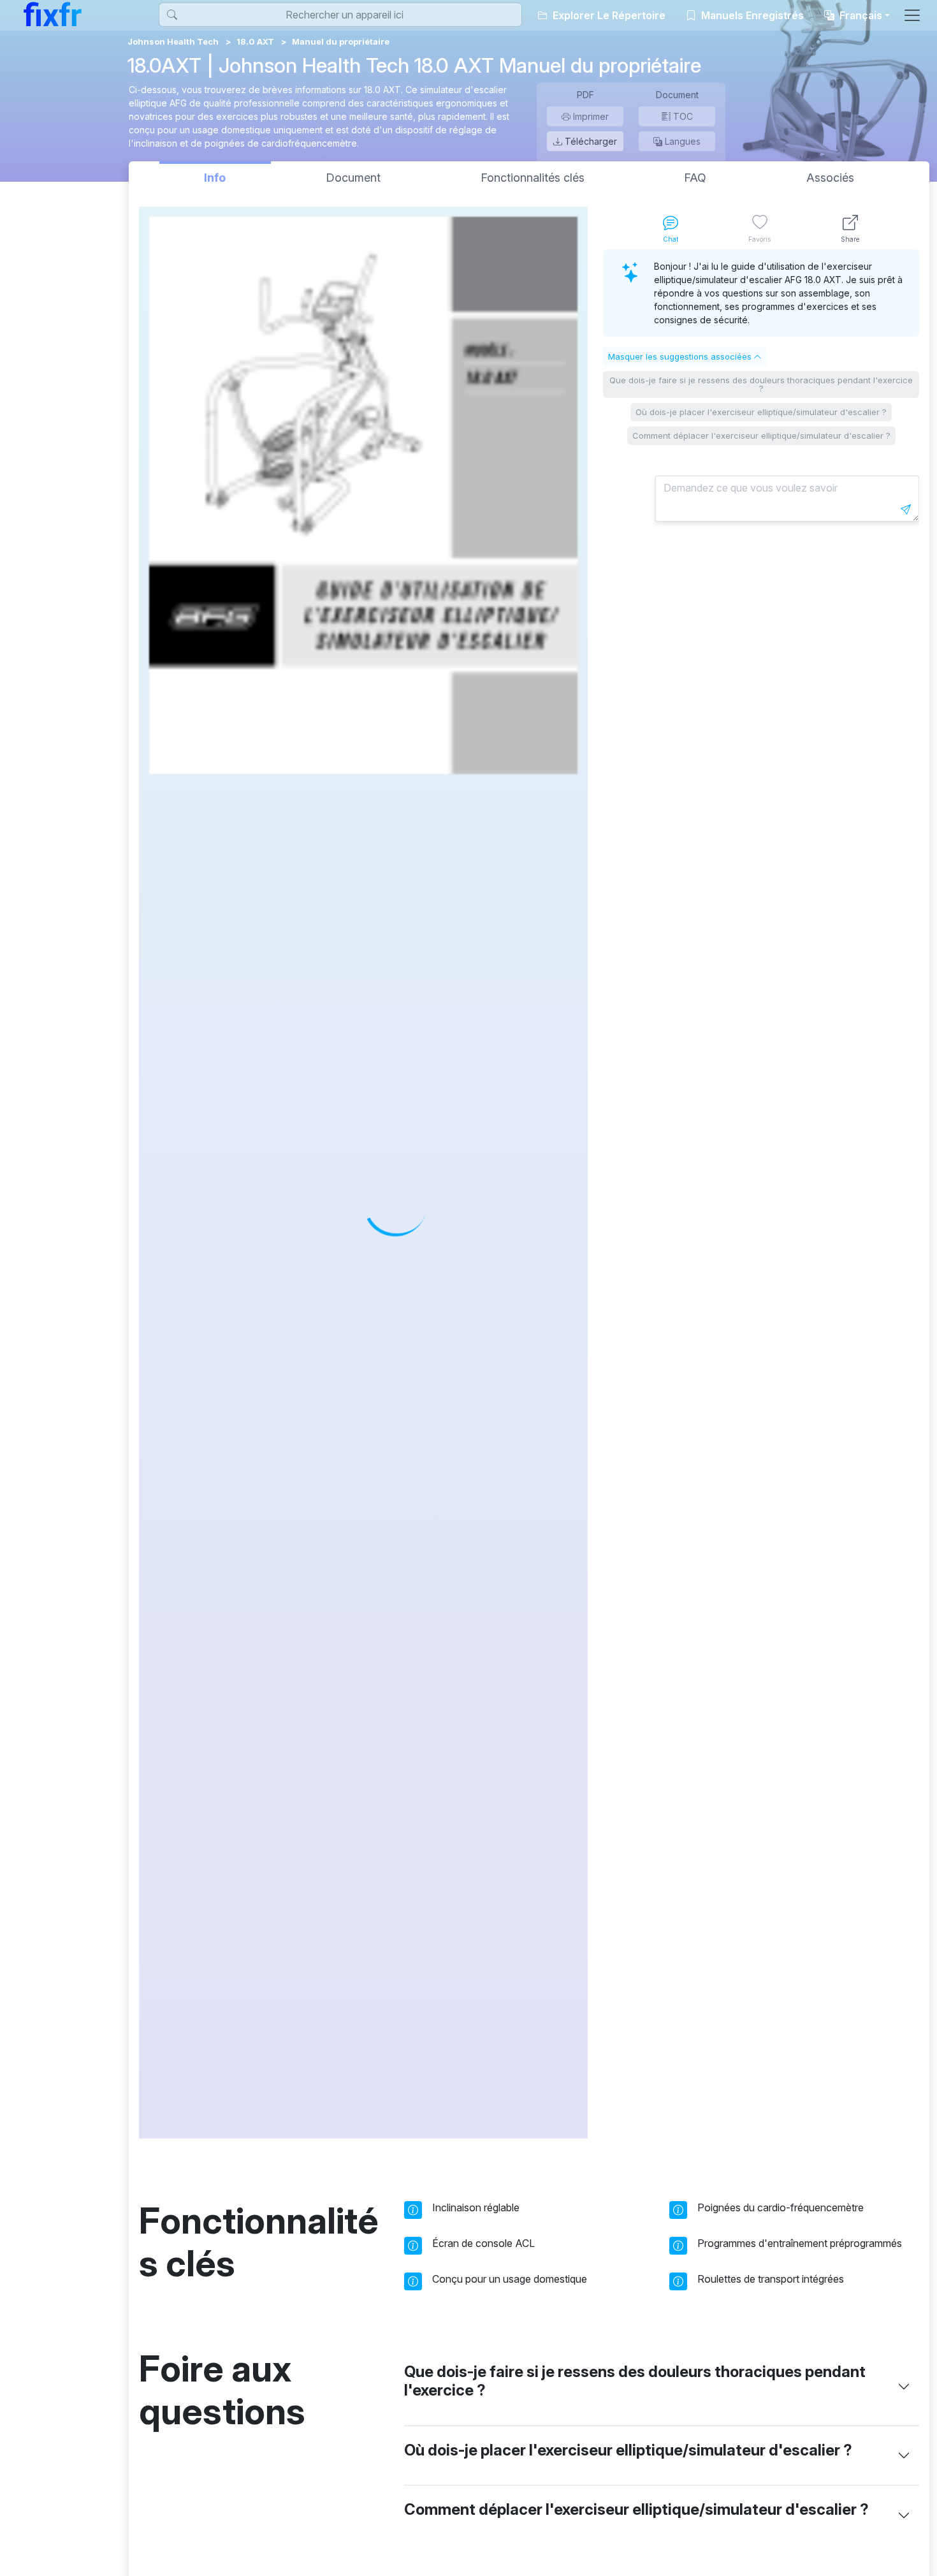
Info (215, 178)
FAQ (695, 178)
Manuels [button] (751, 15)
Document (353, 178)
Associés (830, 178)
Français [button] (860, 15)
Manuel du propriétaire (341, 41)
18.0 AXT (255, 41)
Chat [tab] (671, 239)
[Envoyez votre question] (906, 509)
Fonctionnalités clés (533, 178)
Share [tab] (850, 239)
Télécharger (590, 141)
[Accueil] (53, 14)
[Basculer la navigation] (912, 15)
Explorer (608, 15)
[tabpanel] (761, 1194)
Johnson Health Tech (173, 41)
